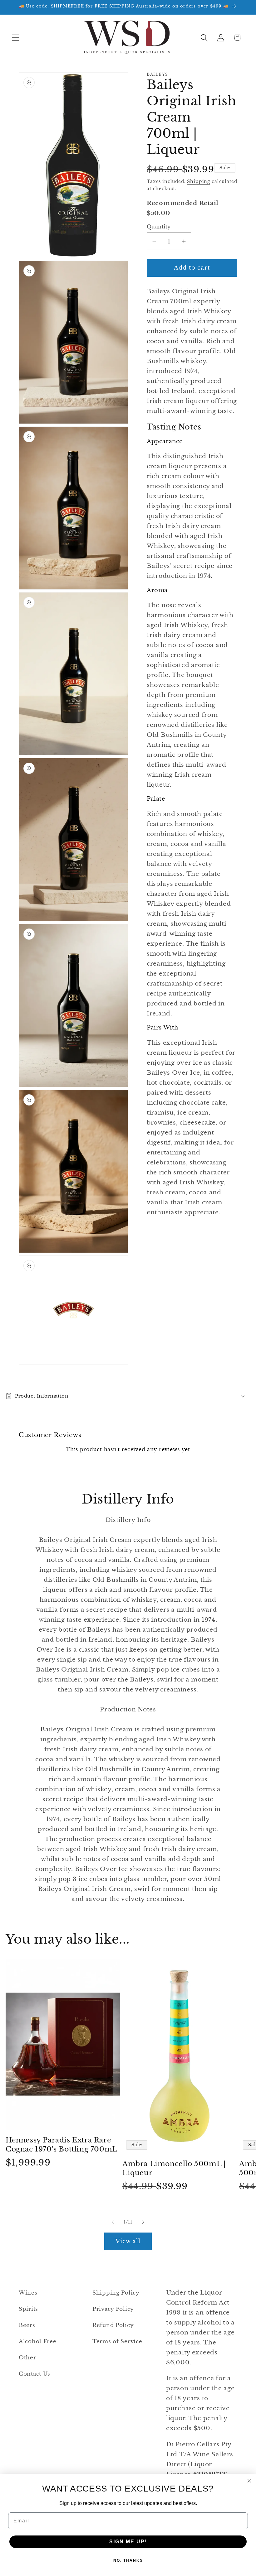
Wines (28, 2293)
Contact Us (34, 2374)
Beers (27, 2325)
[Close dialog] (249, 2481)
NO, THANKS (128, 2560)
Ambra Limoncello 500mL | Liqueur (174, 2168)
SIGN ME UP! (128, 2542)
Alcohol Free (38, 2341)
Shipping (199, 181)
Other (27, 2358)
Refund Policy (113, 2325)
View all (128, 2241)
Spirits (28, 2309)
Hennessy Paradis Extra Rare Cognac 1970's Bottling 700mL (62, 2145)
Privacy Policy (113, 2309)
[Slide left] (113, 2222)
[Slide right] (143, 2222)
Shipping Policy (116, 2293)
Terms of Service (117, 2341)
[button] (16, 38)
